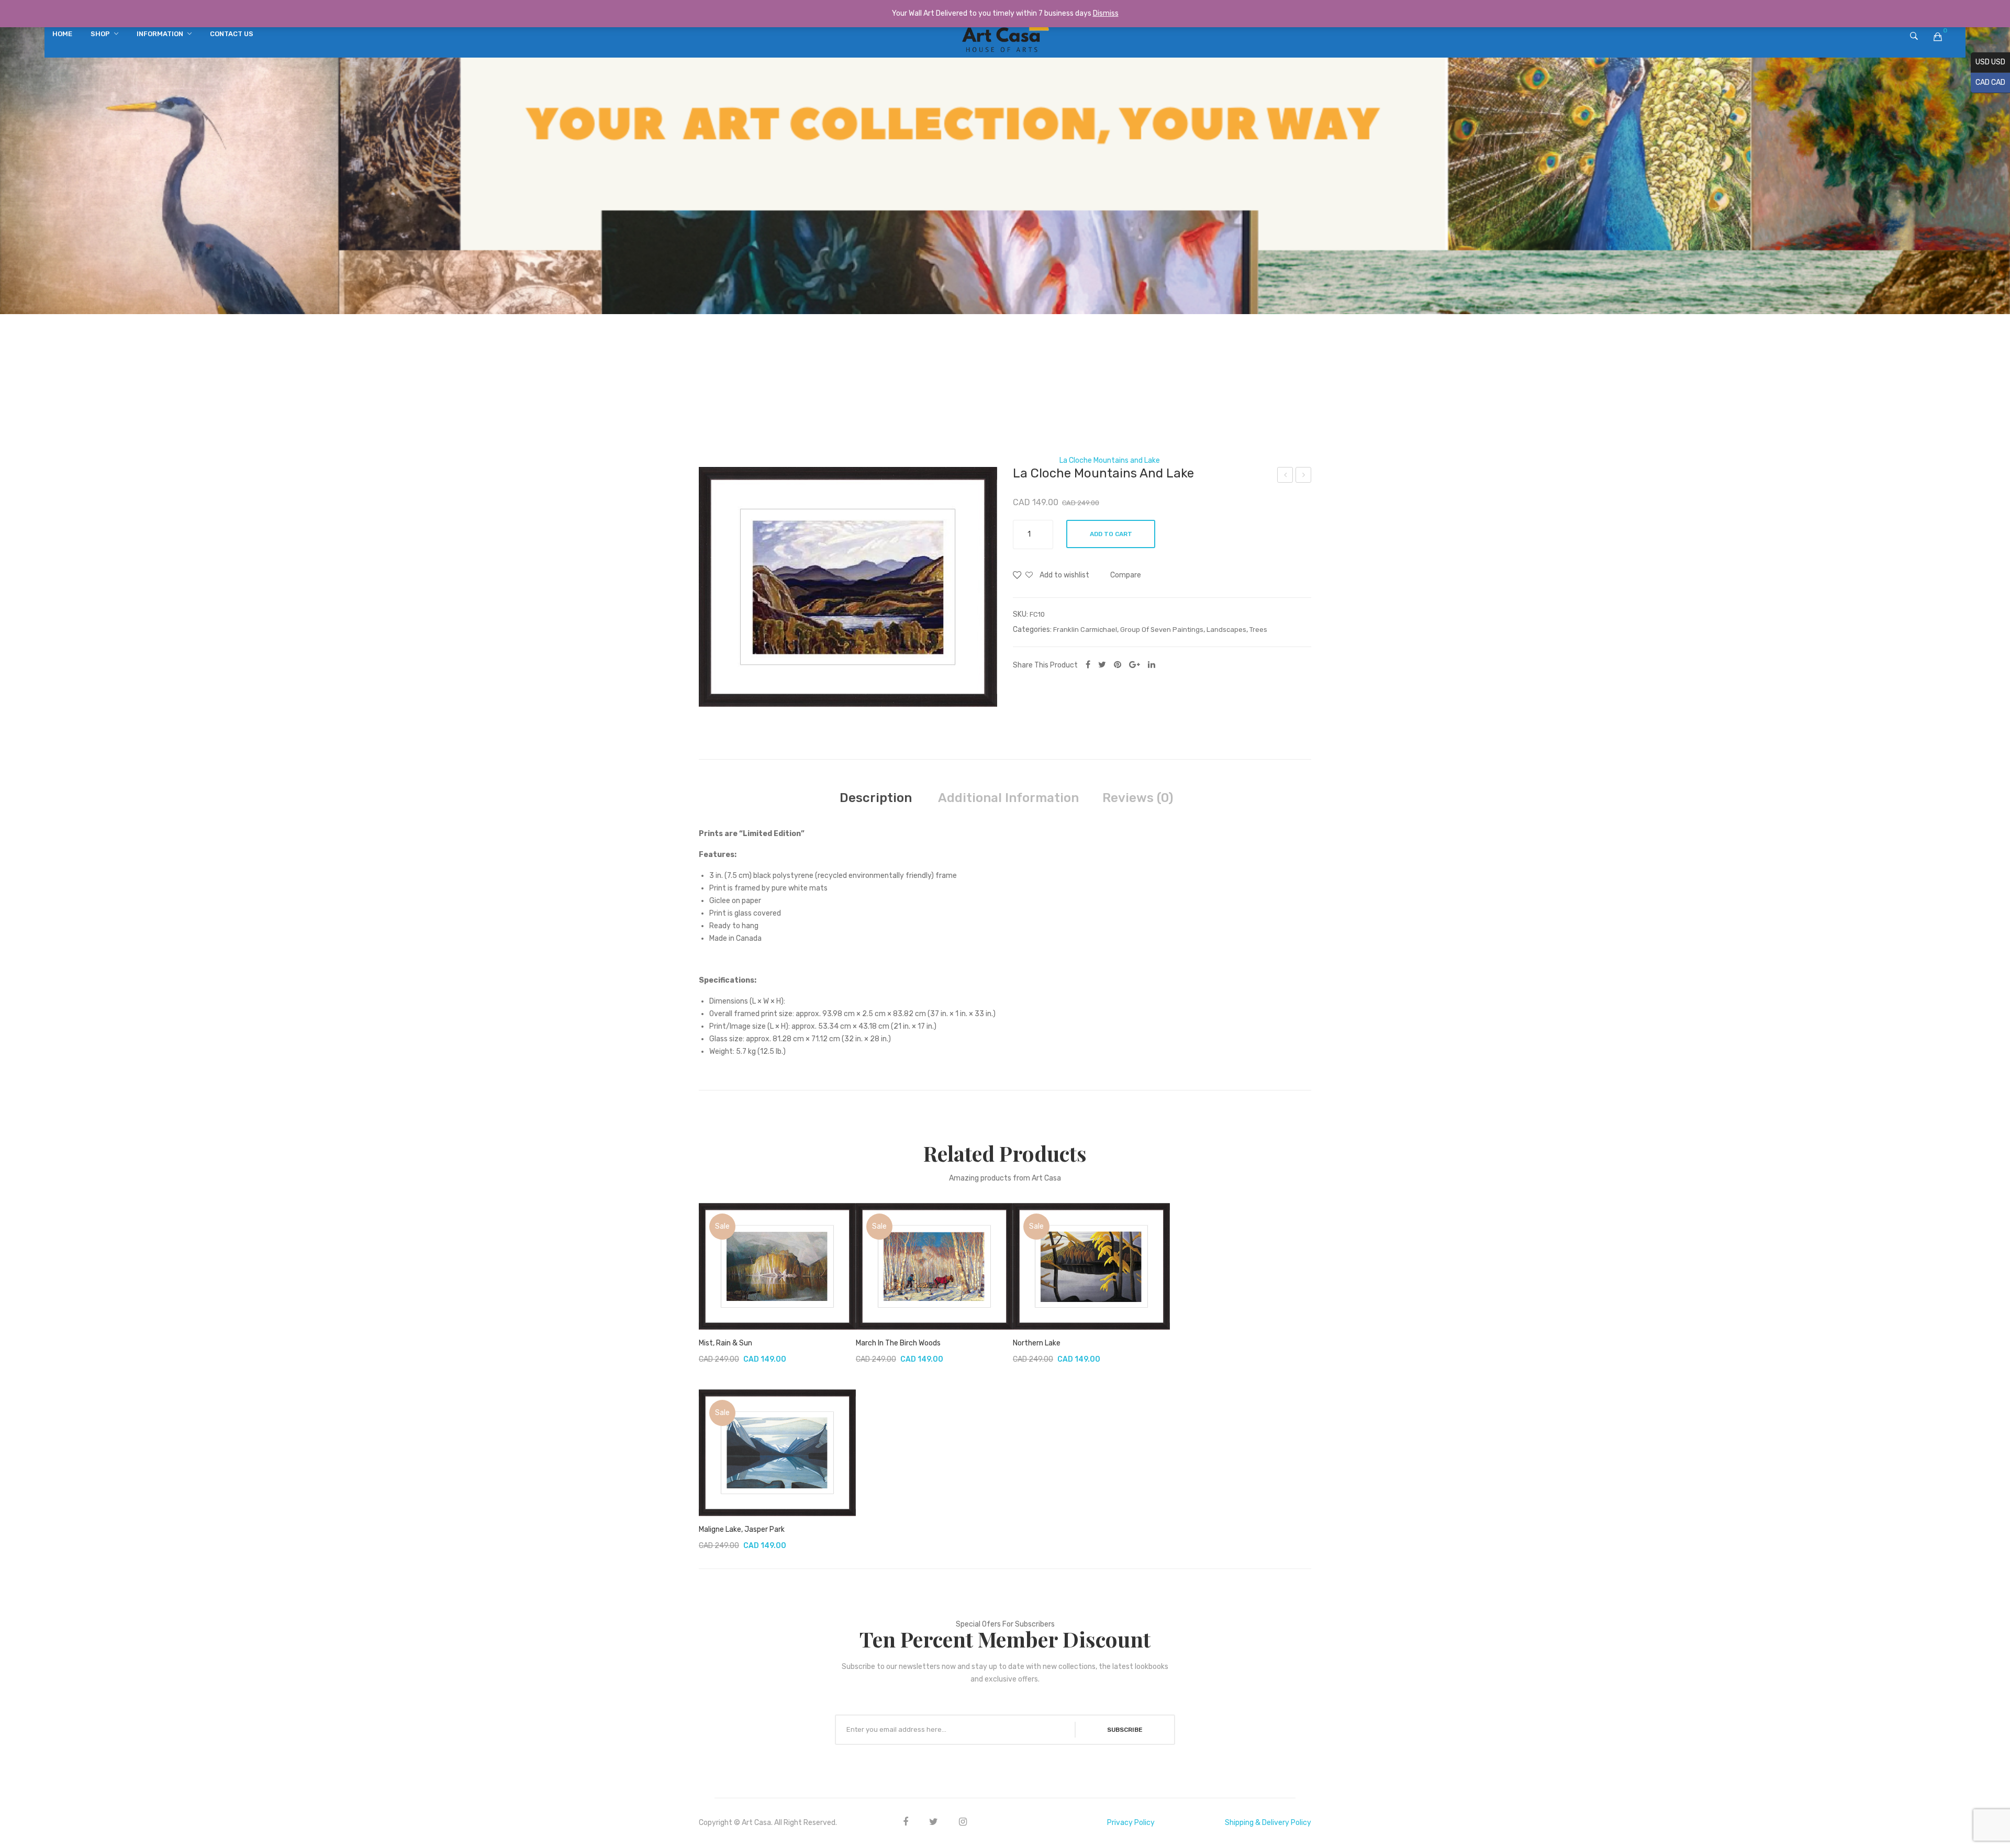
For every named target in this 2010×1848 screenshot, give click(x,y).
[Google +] (1135, 665)
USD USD (1988, 62)
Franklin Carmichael (1014, 460)
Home (861, 460)
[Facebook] (1088, 665)
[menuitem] (62, 34)
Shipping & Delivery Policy (1268, 1823)
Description (876, 798)
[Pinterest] (1118, 665)
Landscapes (1226, 630)
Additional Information (1008, 798)
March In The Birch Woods (898, 1343)
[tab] (876, 798)
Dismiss (1106, 13)
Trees (1258, 630)
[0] (1938, 37)
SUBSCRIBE (1125, 1730)
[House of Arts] (1005, 37)
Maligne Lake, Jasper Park (742, 1529)
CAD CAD (1988, 82)
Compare (1126, 575)
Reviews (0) (1138, 798)
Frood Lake (1286, 476)
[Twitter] (1102, 665)
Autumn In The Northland (1304, 476)
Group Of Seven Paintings (926, 460)
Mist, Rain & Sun (725, 1343)
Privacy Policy (1131, 1823)
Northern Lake (1037, 1343)
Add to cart (1111, 534)
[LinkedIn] (1152, 665)
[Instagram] (963, 1822)
